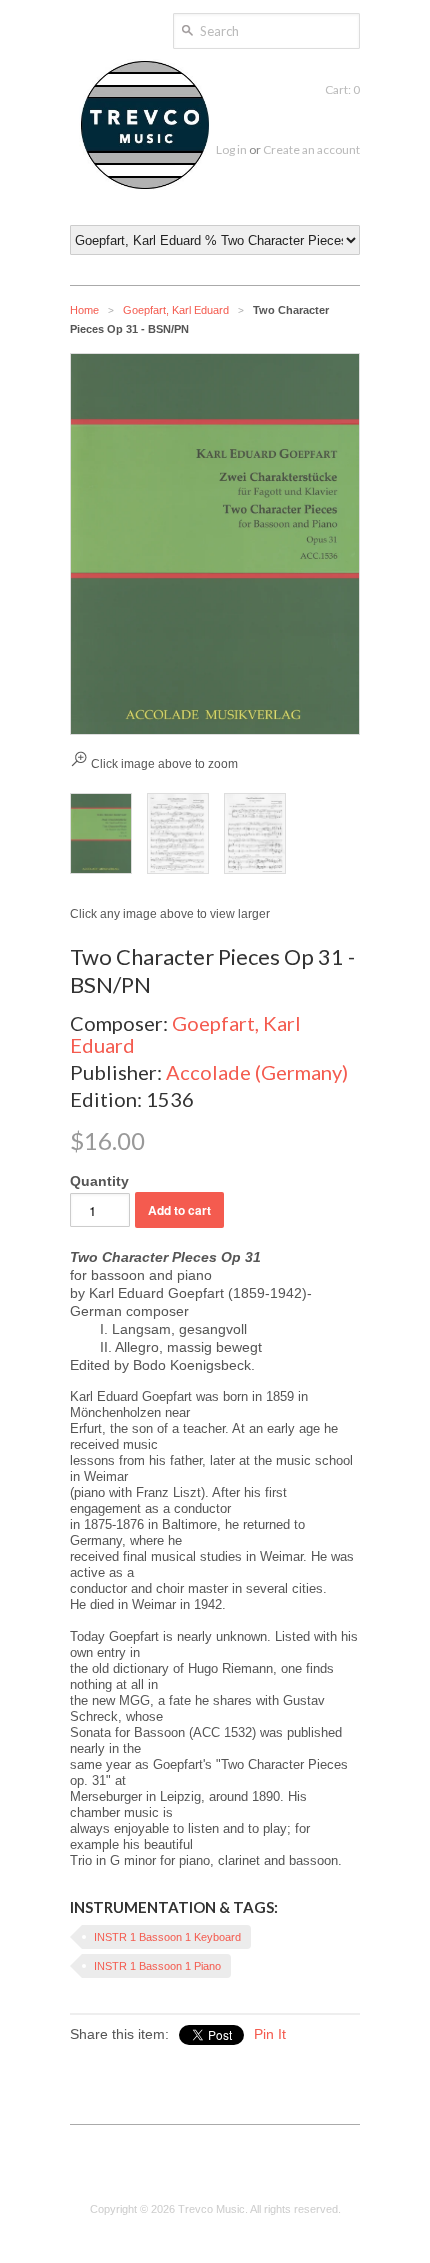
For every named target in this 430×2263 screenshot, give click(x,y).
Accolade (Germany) (257, 1072)
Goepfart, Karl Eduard (176, 310)
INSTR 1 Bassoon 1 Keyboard (167, 1937)
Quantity (99, 1181)
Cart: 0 (342, 89)
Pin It (270, 2034)
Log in (231, 149)
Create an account (311, 149)
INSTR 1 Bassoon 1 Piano (157, 1966)
